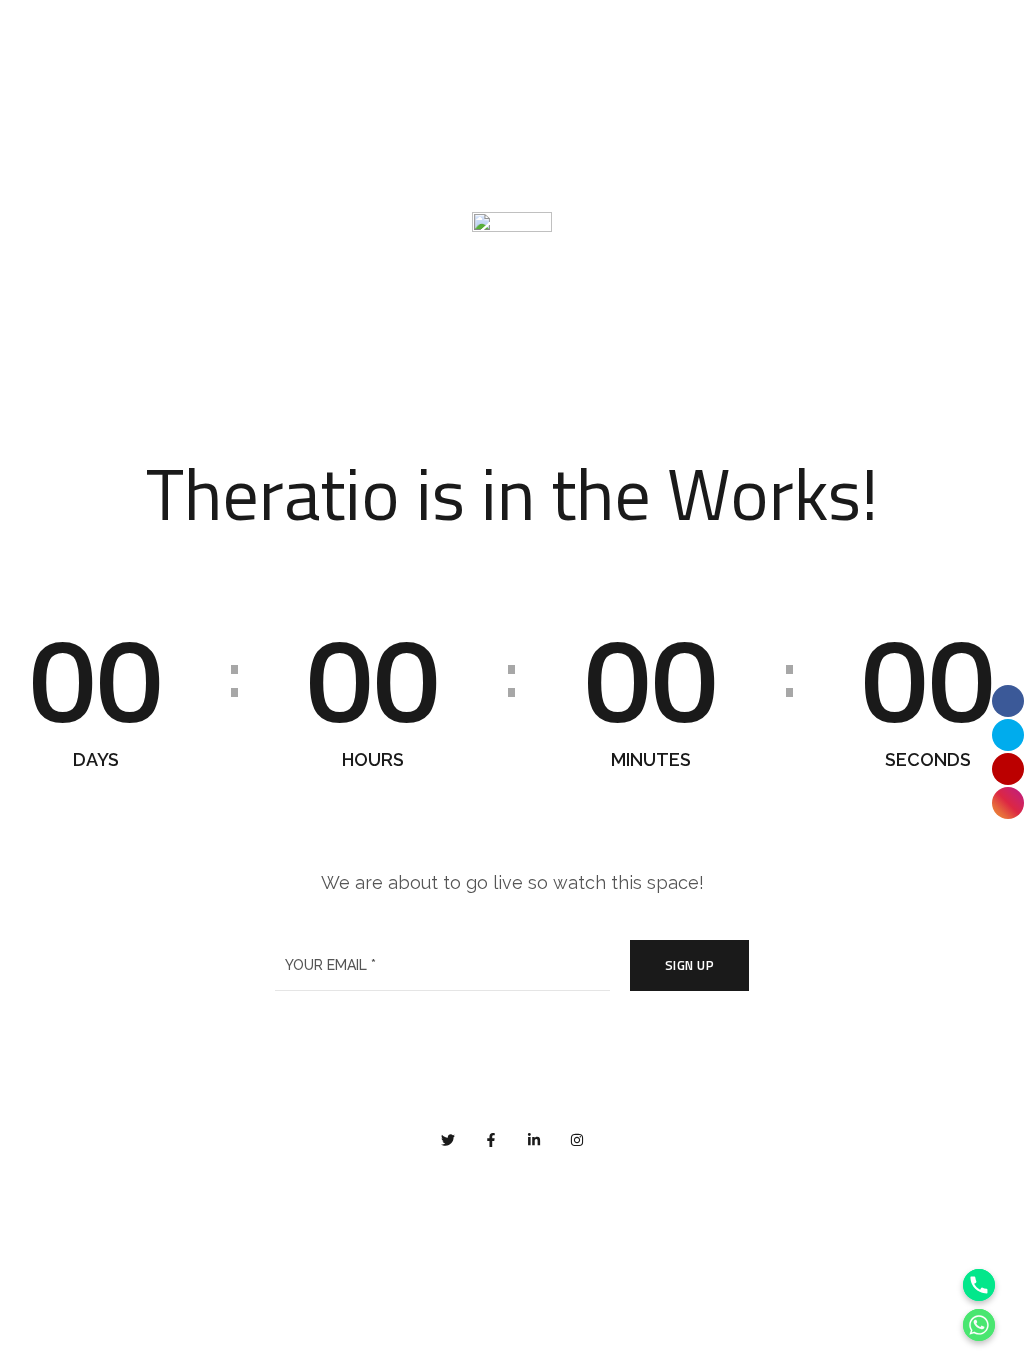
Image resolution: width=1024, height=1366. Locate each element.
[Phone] (979, 1285)
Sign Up (690, 965)
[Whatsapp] (979, 1325)
